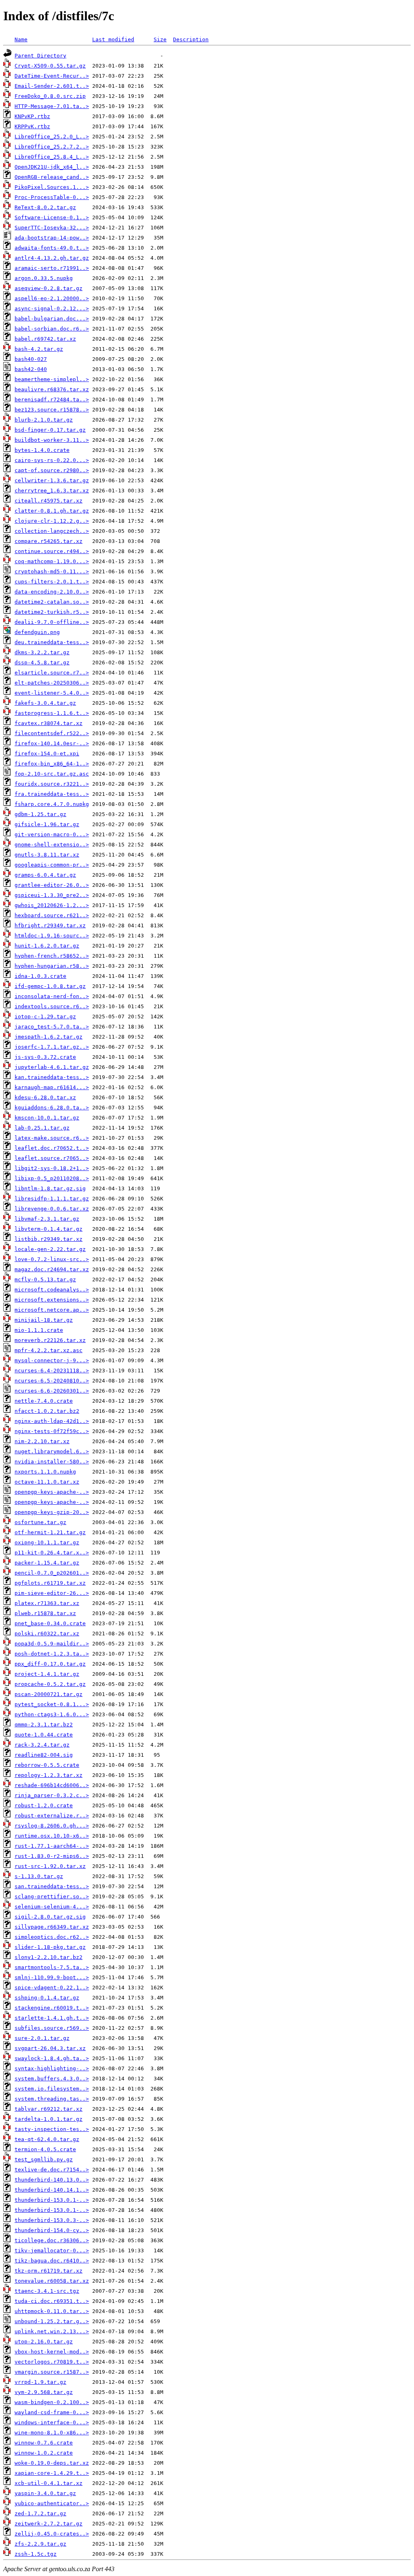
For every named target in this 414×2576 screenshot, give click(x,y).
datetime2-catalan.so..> (52, 602)
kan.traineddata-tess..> (52, 1077)
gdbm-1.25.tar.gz (40, 814)
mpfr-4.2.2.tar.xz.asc (49, 1350)
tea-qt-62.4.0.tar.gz (47, 2139)
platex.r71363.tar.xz (47, 1603)
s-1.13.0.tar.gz (39, 1876)
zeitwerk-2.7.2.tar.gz (49, 2524)
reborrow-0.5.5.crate (47, 1765)
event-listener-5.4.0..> (52, 693)
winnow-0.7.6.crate (44, 2443)
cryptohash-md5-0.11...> (52, 571)
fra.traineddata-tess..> (52, 794)
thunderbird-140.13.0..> (52, 2180)
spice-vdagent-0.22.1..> (52, 1988)
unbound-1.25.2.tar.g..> (52, 2321)
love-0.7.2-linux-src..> (52, 1259)
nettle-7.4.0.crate (44, 1401)
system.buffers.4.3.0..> (52, 2079)
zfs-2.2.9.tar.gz (40, 2544)
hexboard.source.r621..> (52, 915)
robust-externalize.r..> (52, 1816)
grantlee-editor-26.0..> (52, 885)
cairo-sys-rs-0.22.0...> (52, 460)
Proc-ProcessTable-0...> (52, 197)
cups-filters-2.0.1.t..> (52, 582)
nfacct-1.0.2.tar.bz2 (47, 1411)
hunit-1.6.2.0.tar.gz (47, 946)
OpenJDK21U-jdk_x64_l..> (52, 167)
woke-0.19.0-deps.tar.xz (52, 2463)
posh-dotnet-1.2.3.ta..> (52, 1654)
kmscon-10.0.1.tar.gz (47, 1118)
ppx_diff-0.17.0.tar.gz (50, 1664)
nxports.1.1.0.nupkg (45, 1472)
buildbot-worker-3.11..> (52, 440)
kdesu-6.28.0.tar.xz (45, 1097)
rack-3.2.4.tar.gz (42, 1745)
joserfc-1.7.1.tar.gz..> (52, 1047)
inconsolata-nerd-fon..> (52, 996)
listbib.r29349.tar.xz (49, 1239)
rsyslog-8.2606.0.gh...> (52, 1826)
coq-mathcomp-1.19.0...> (52, 561)
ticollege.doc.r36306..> (52, 2240)
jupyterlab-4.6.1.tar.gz (52, 1067)
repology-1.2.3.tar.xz (49, 1775)
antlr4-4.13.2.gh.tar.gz (52, 258)
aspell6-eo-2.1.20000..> (52, 298)
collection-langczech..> (52, 531)
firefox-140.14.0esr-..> (52, 743)
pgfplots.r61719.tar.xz (50, 1583)
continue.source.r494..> (52, 551)
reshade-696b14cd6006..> (52, 1785)
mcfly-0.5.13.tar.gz (45, 1280)
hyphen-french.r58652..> (52, 956)
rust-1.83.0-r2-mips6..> (52, 1856)
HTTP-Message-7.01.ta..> (52, 106)
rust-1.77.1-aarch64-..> (52, 1846)
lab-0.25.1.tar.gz (42, 1128)
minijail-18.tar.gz (44, 1320)
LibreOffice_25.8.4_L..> (52, 157)
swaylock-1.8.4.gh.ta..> (52, 2058)
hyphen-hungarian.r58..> (52, 966)
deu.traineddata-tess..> (52, 642)
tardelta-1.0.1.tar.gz (49, 2119)
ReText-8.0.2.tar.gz (45, 207)
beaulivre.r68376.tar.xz (52, 389)
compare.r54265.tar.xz (49, 541)
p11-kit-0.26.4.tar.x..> (52, 1553)
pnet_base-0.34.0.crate (50, 1623)
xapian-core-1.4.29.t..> (52, 2473)
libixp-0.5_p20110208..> (52, 1178)
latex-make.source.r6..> (52, 1138)
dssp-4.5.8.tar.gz (42, 663)
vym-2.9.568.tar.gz (44, 2392)
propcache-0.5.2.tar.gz (50, 1684)
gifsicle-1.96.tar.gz (47, 824)
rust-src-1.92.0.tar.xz (50, 1866)
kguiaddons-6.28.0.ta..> (52, 1108)
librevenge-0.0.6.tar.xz (52, 1209)
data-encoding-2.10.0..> (52, 592)
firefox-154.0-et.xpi (47, 754)
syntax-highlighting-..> (52, 2068)
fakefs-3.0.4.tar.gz (45, 703)
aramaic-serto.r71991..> (52, 268)
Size (160, 39)
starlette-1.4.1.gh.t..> (52, 2018)
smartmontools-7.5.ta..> (52, 1967)
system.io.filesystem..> (52, 2089)
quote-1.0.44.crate (44, 1735)
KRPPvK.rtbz (32, 126)
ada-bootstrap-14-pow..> (52, 238)
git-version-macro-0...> (52, 834)
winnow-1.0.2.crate (44, 2453)
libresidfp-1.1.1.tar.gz (52, 1199)
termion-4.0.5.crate (45, 2149)
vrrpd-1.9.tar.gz (40, 2382)
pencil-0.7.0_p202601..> (52, 1573)
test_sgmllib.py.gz (44, 2159)
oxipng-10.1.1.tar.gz (47, 1542)
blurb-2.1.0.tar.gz (44, 420)
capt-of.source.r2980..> (52, 470)
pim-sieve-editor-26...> (52, 1593)
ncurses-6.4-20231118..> (52, 1371)
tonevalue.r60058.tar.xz (52, 2281)
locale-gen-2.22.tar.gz (50, 1249)
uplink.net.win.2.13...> (52, 2331)
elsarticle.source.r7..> (52, 673)
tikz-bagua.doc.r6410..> (52, 2261)
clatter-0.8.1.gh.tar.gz (52, 511)
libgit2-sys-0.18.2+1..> (52, 1168)
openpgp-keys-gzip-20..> (52, 1512)
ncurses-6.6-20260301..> (52, 1391)
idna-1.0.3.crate (40, 976)
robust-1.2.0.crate (44, 1805)
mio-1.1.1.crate (39, 1330)
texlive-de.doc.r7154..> (52, 2170)
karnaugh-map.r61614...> (52, 1087)
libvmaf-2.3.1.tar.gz (47, 1219)
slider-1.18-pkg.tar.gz (50, 1947)
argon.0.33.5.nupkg (44, 278)
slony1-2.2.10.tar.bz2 (49, 1957)
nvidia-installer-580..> (52, 1462)
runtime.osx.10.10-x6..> (52, 1836)
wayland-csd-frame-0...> (52, 2412)
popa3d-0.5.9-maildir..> (52, 1644)
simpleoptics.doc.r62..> (52, 1937)
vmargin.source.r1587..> (52, 2372)
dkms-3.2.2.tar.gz (42, 652)
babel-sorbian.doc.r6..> (52, 329)
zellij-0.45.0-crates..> (52, 2534)
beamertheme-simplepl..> (52, 379)
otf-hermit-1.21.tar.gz (50, 1532)
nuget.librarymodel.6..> (52, 1451)
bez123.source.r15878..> (52, 410)
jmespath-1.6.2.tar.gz (49, 1037)
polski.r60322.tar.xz (47, 1634)
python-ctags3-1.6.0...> (52, 1714)
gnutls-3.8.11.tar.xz (47, 855)
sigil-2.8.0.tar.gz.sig (50, 1917)
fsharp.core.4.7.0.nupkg (52, 804)
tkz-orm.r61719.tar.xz (49, 2271)
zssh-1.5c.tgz (36, 2554)
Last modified (113, 39)
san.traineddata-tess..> (52, 1886)
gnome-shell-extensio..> (52, 845)
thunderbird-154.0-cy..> (52, 2230)
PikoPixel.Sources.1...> (52, 187)
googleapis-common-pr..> (52, 865)
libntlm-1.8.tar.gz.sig (50, 1188)
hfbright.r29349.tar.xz (50, 925)
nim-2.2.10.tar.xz (42, 1441)
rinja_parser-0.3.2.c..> (52, 1795)
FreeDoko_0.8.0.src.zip (50, 96)
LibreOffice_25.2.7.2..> (52, 147)
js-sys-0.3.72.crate (45, 1057)
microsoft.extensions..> (52, 1300)
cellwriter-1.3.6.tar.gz (52, 480)
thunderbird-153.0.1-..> (52, 2200)
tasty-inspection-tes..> (52, 2129)
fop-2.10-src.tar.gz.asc (52, 774)
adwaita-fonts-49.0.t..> (52, 248)
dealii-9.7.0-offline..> (52, 622)
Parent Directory (40, 56)
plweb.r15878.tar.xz (45, 1613)
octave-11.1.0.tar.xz (47, 1482)
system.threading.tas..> (52, 2099)
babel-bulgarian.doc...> (52, 319)
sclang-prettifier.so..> (52, 1896)
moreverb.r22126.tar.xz (50, 1340)
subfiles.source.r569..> (52, 2028)
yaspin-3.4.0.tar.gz (45, 2493)
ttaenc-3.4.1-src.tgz (47, 2291)
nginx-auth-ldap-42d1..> (52, 1421)
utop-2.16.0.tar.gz (44, 2342)
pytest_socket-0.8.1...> (52, 1704)
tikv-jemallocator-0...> (52, 2251)
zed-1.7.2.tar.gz (40, 2513)
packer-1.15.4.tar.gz (47, 1563)
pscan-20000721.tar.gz (49, 1694)
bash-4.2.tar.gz (39, 349)
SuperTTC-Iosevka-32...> (52, 228)
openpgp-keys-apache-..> (52, 1492)
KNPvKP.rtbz (32, 116)
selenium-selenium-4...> (52, 1907)
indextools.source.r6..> (52, 1006)
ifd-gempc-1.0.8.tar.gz (50, 986)
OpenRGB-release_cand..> (52, 177)
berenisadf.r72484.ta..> (52, 400)
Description (191, 39)
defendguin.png (37, 632)
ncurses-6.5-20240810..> (52, 1381)
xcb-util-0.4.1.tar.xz (49, 2483)
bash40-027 (31, 359)
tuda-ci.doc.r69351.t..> (52, 2301)
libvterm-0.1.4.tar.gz (49, 1229)
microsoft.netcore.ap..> (52, 1310)
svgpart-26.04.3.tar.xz (50, 2048)
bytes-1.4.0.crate (42, 450)
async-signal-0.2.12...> (52, 308)
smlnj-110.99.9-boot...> (52, 1977)
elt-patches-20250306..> (52, 683)
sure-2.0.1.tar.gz (42, 2038)
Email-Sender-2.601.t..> (52, 86)
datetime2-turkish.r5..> (52, 612)
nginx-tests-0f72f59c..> (52, 1431)
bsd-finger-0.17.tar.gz (50, 430)
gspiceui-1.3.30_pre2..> (52, 895)
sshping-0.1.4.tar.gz (47, 1998)
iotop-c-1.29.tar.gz (45, 1017)
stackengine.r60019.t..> (52, 2008)
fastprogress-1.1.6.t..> (52, 713)
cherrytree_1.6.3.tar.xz (52, 491)
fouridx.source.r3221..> (52, 784)
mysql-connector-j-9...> (52, 1360)
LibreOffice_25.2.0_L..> (52, 137)
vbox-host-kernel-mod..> (52, 2352)
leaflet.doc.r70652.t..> (52, 1148)
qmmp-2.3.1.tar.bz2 (44, 1725)
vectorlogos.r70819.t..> (52, 2362)
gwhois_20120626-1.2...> (52, 905)
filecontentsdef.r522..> (52, 733)
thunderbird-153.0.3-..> (52, 2220)
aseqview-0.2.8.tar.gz (49, 288)
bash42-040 (31, 369)
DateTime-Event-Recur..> (52, 76)
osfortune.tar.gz (40, 1522)
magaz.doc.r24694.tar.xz (52, 1269)
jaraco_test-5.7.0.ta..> (52, 1027)
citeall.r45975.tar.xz (49, 501)
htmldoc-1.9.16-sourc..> (52, 936)
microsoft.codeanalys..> (52, 1290)
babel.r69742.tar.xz (45, 339)
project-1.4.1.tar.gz (47, 1674)
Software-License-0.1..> (52, 217)
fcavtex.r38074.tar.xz (49, 723)
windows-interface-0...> (52, 2422)
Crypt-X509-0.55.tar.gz (50, 66)
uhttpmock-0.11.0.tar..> (52, 2311)
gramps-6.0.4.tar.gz (45, 875)
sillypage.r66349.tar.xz (52, 1927)
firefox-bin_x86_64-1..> (52, 764)
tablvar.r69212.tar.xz (49, 2109)
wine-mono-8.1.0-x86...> (52, 2433)
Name (21, 39)
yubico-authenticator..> (52, 2503)
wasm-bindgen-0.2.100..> (52, 2402)
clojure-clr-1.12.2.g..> (52, 521)
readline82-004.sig (44, 1755)
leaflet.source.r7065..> (52, 1158)
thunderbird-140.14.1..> (52, 2190)
